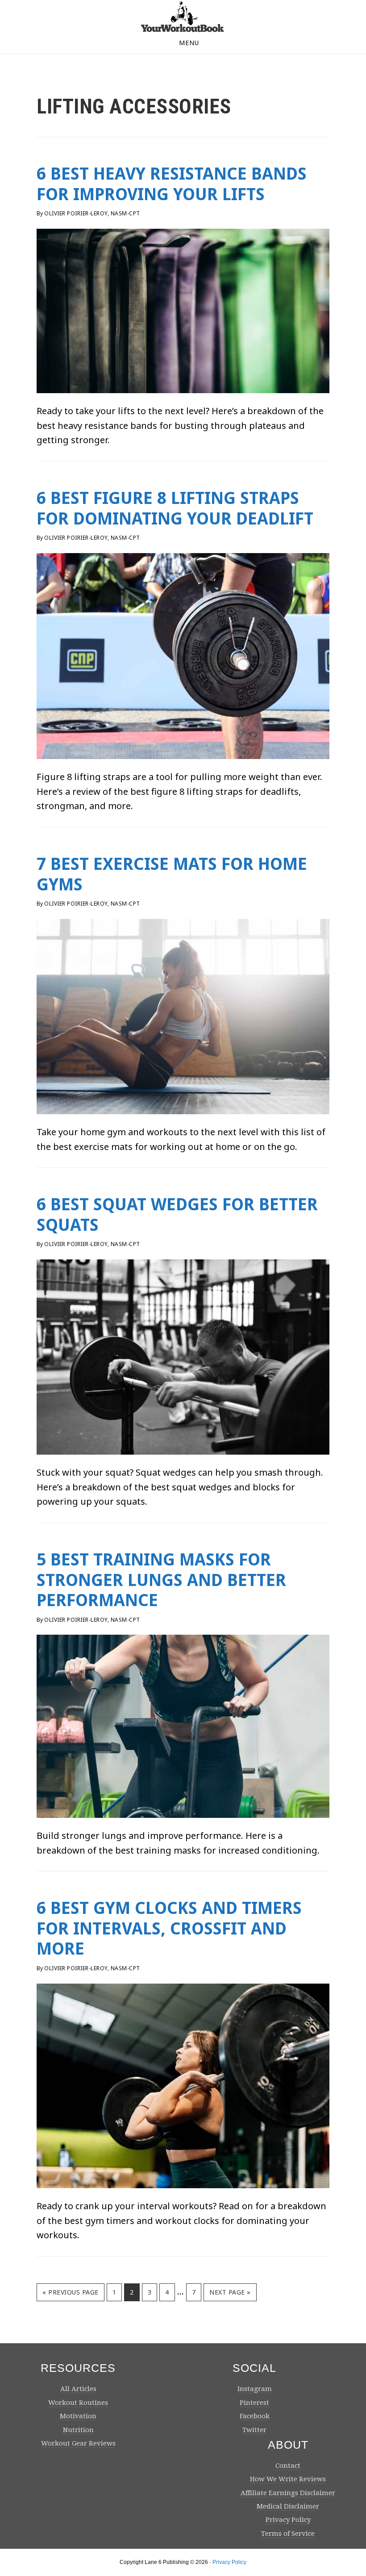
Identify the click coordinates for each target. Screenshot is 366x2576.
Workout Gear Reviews (78, 2443)
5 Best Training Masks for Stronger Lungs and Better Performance (161, 1580)
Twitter (254, 2430)
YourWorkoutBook (183, 17)
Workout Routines (78, 2403)
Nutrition (78, 2430)
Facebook (255, 2416)
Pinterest (254, 2403)
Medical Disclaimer (288, 2506)
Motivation (78, 2416)
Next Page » (230, 2295)
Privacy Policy (288, 2520)
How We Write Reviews (288, 2479)
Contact (288, 2466)
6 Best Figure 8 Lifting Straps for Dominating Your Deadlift (175, 508)
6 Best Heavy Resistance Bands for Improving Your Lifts (172, 184)
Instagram (255, 2389)
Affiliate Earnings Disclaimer (288, 2493)
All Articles (78, 2389)
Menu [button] (189, 43)
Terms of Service (288, 2534)
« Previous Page (71, 2295)
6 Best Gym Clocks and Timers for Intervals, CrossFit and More (169, 1928)
